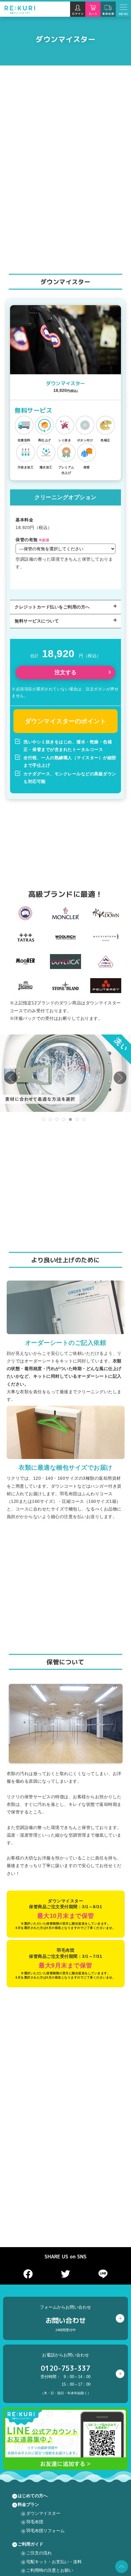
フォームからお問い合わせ (65, 2318)
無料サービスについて (37, 621)
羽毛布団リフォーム (45, 2531)
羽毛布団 (35, 2522)
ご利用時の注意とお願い (50, 2570)
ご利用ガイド (30, 2544)
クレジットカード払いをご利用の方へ (52, 607)
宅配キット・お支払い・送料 (54, 2562)
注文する (65, 672)
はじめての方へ (33, 2496)
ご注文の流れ (39, 2553)
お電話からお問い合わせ (66, 2374)
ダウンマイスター (43, 2513)
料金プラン (28, 2504)
